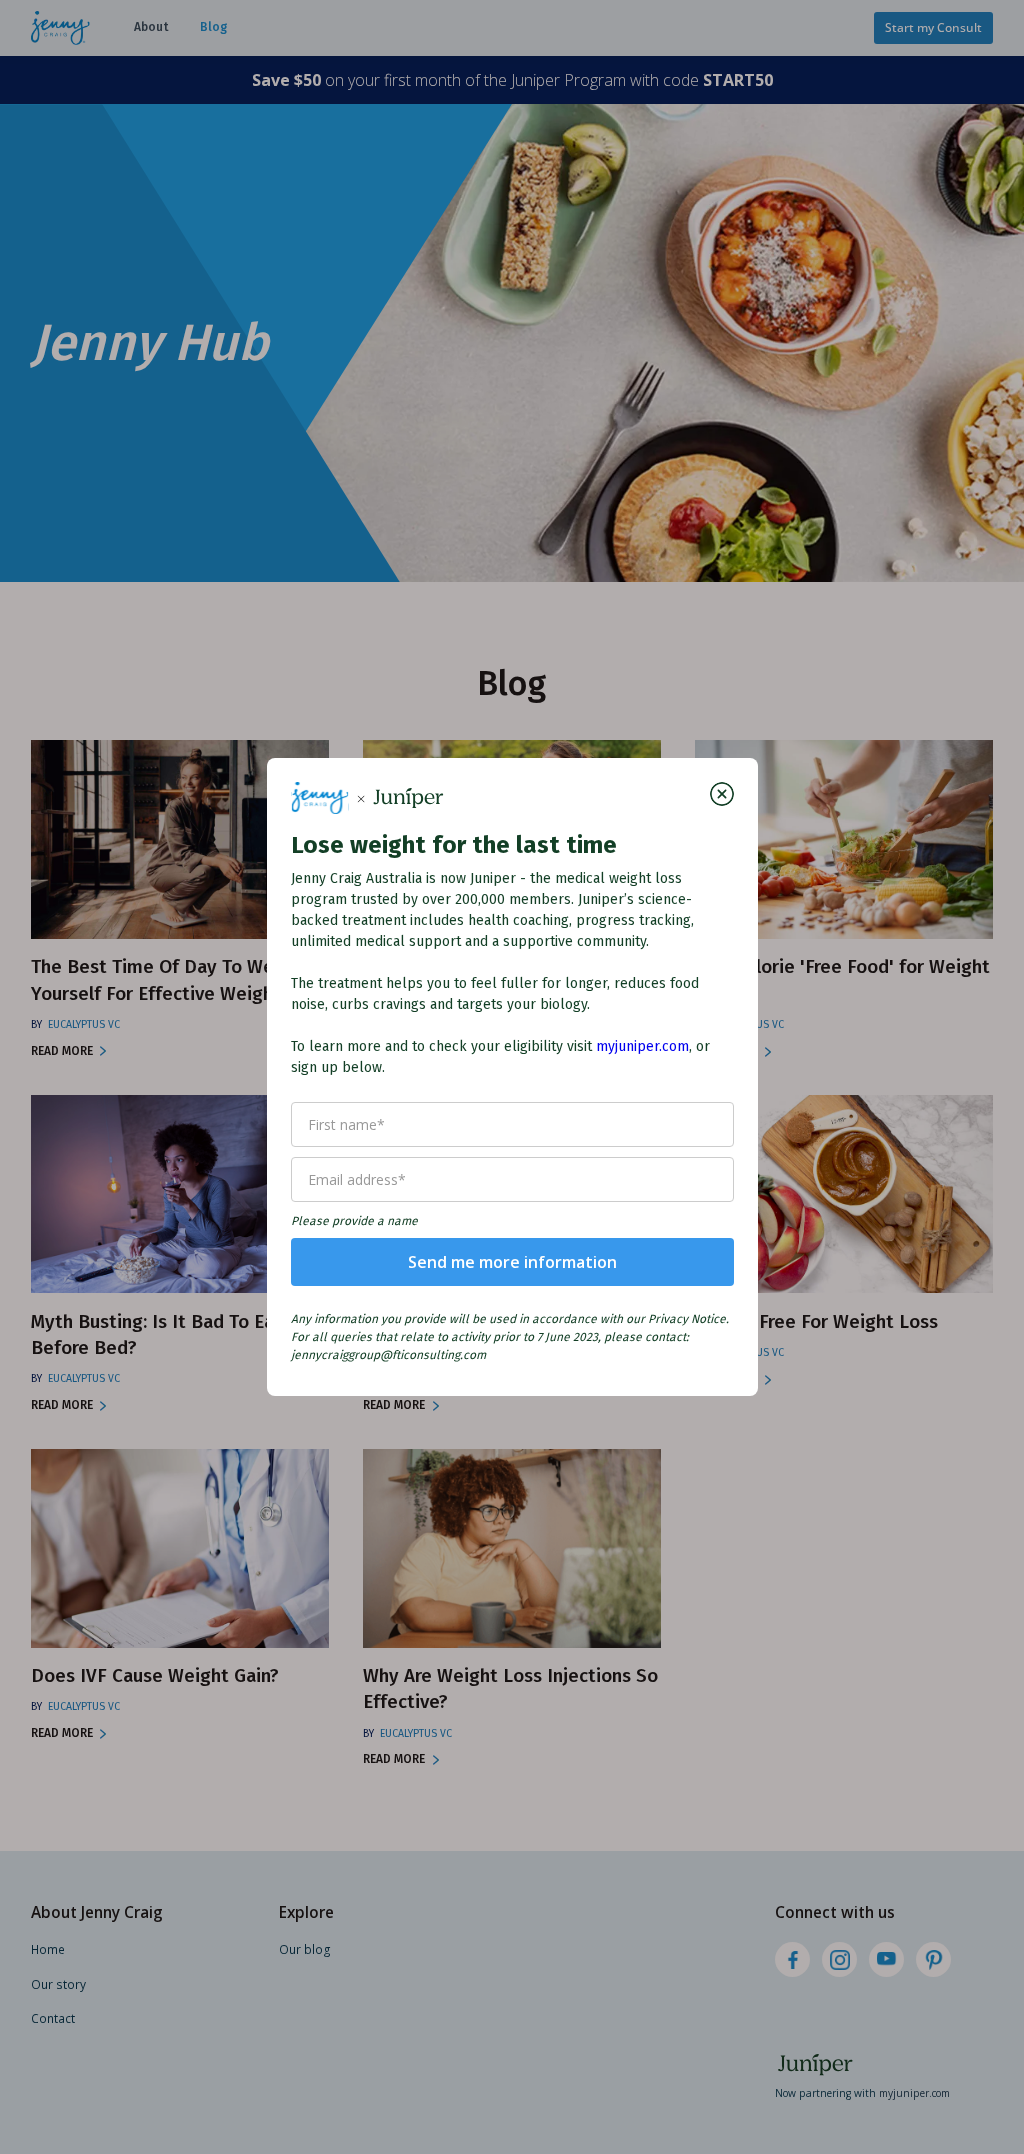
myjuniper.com (642, 1046)
